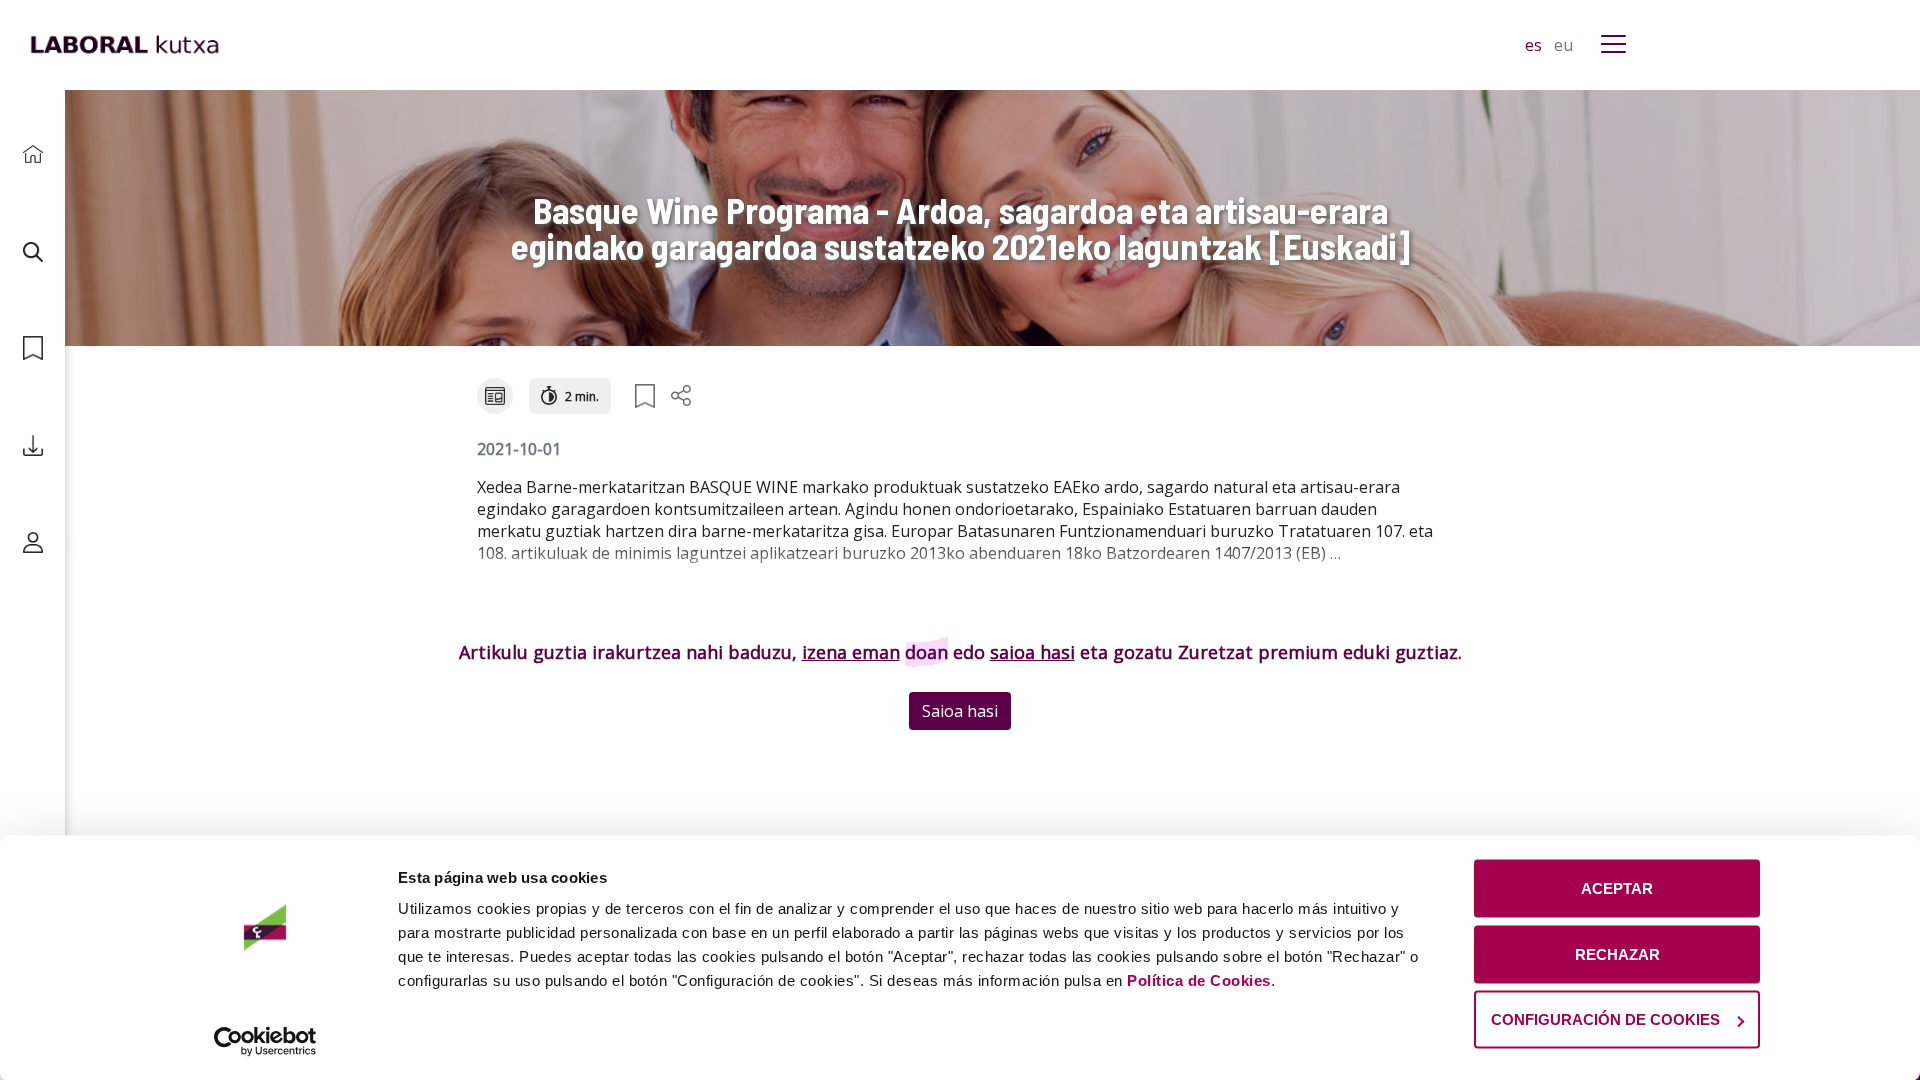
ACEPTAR (1617, 888)
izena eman (851, 652)
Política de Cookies (1199, 980)
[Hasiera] (32, 154)
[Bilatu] (32, 251)
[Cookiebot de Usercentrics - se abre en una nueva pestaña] (265, 1041)
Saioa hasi (960, 711)
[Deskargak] (32, 445)
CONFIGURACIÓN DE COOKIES (1605, 1019)
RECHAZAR (1617, 953)
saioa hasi (1032, 652)
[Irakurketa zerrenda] (32, 348)
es (1535, 45)
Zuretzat (1215, 652)
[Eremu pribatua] (32, 542)
